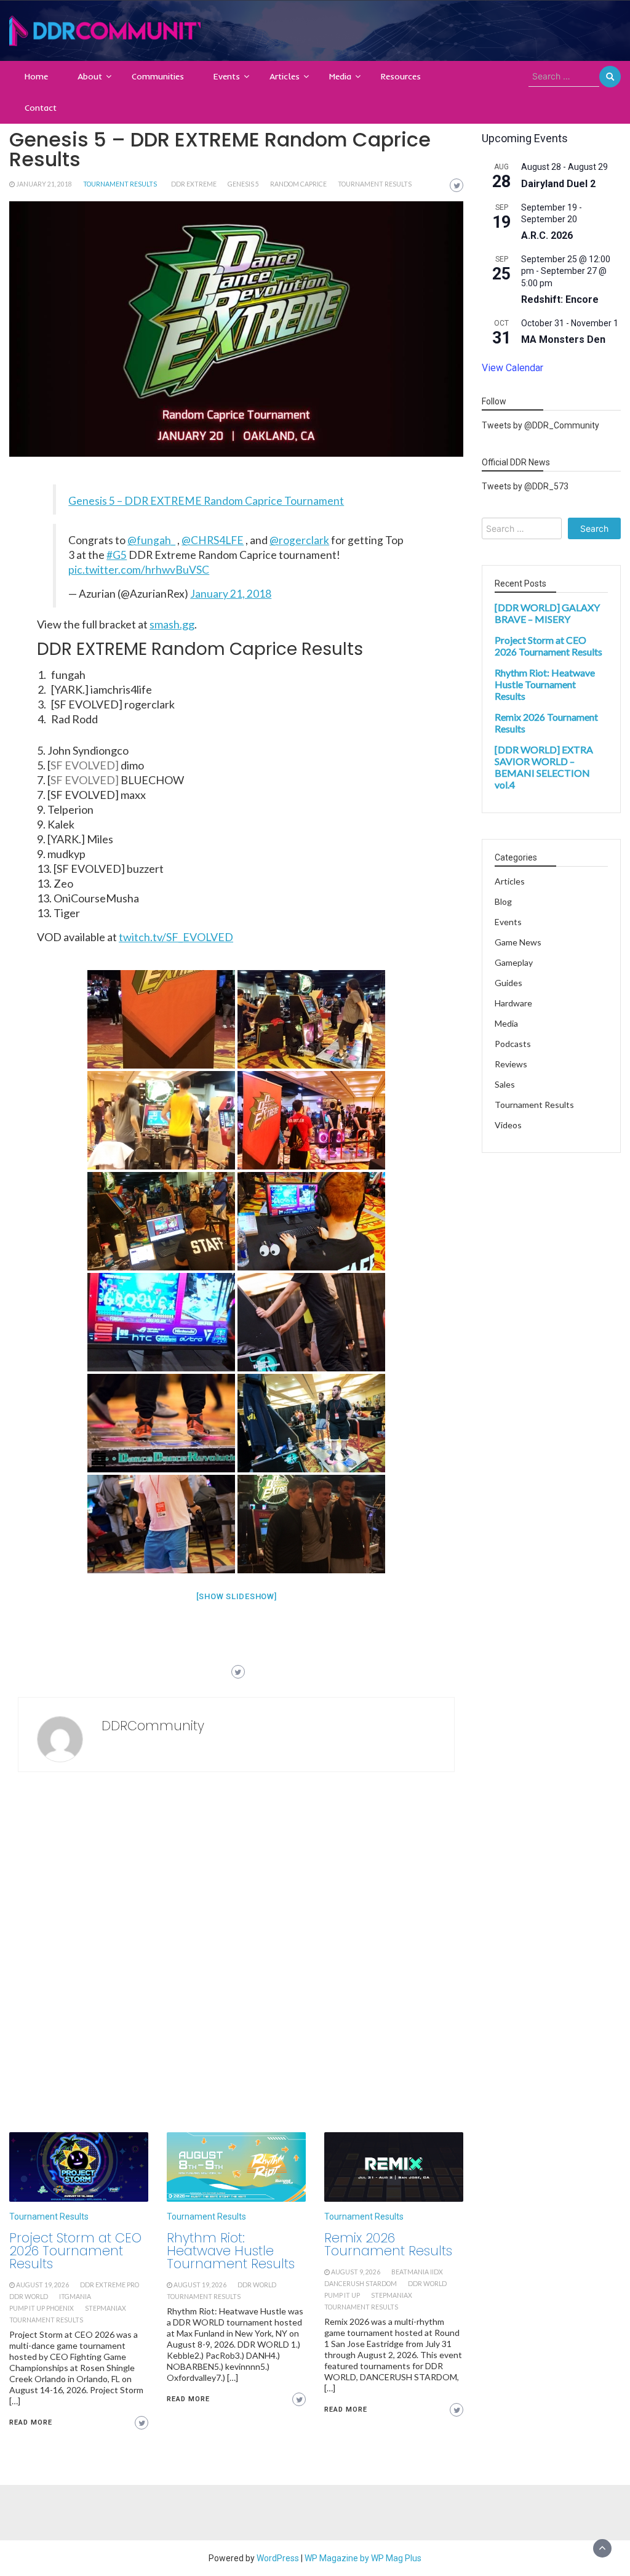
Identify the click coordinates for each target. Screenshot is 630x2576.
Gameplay (514, 962)
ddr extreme (194, 184)
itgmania (75, 2297)
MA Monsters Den (563, 339)
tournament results (375, 184)
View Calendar (512, 368)
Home (36, 76)
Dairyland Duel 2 (558, 184)
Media (340, 76)
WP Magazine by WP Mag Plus (363, 2558)
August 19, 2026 (42, 2285)
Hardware (513, 1003)
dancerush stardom (361, 2284)
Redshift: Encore (560, 299)
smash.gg (172, 624)
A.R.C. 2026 (547, 235)
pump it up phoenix (42, 2308)
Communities (158, 76)
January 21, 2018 (44, 184)
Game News (518, 942)
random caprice (298, 184)
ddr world (29, 2297)
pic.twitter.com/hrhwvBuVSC (139, 570)
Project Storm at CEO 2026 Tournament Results (75, 2251)
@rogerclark (299, 540)
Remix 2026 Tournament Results (388, 2244)
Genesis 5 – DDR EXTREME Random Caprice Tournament (206, 501)
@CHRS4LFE (213, 540)
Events (227, 76)
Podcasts (513, 1044)
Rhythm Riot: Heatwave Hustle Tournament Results (231, 2251)
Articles (285, 76)
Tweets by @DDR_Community (540, 425)
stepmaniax (106, 2308)
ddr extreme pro (110, 2285)
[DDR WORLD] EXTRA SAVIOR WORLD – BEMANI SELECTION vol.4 (544, 767)
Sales (505, 1084)
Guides (508, 983)
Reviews (511, 1064)
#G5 (117, 555)
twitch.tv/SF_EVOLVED (176, 937)
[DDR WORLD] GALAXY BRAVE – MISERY (547, 613)
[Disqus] (236, 1956)
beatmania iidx (417, 2272)
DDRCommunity (153, 1726)
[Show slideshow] (237, 1596)
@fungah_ (151, 540)
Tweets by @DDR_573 (525, 486)
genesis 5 (243, 184)
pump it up (342, 2295)
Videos (508, 1125)
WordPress (278, 2558)
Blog (503, 901)
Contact (41, 108)
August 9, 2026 (356, 2272)
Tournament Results (120, 184)
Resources (401, 76)
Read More (31, 2422)
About (90, 76)
